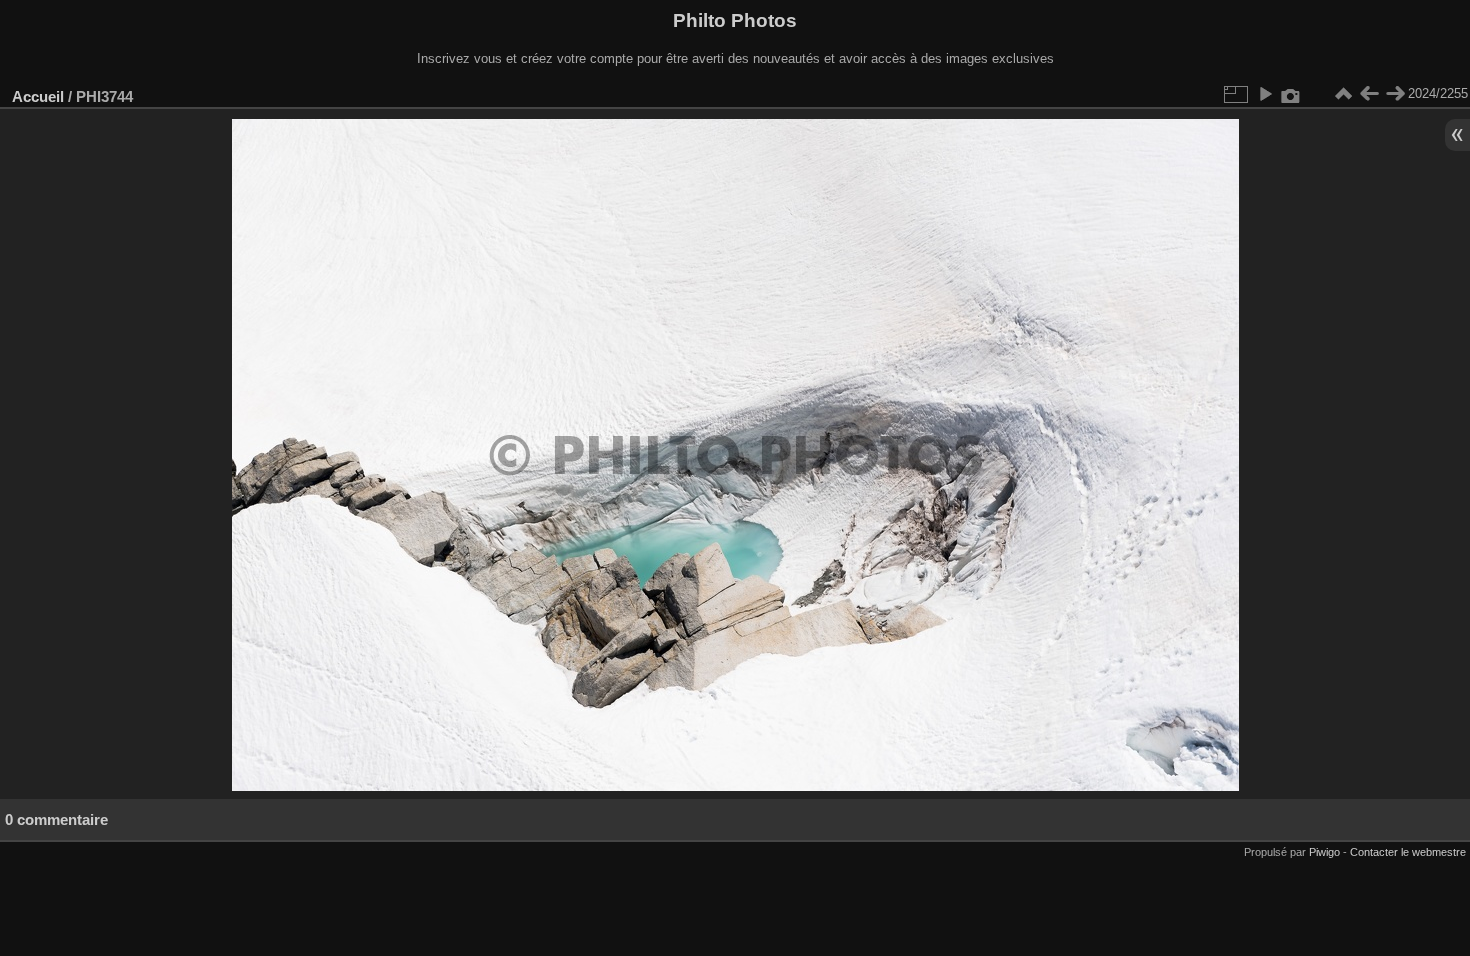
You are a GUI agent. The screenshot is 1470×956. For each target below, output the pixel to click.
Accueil (38, 96)
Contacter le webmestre (1408, 852)
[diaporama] (1265, 94)
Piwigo (1324, 852)
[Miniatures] (1343, 94)
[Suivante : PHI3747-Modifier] (1395, 94)
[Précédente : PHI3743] (1369, 94)
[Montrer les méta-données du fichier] (1291, 94)
